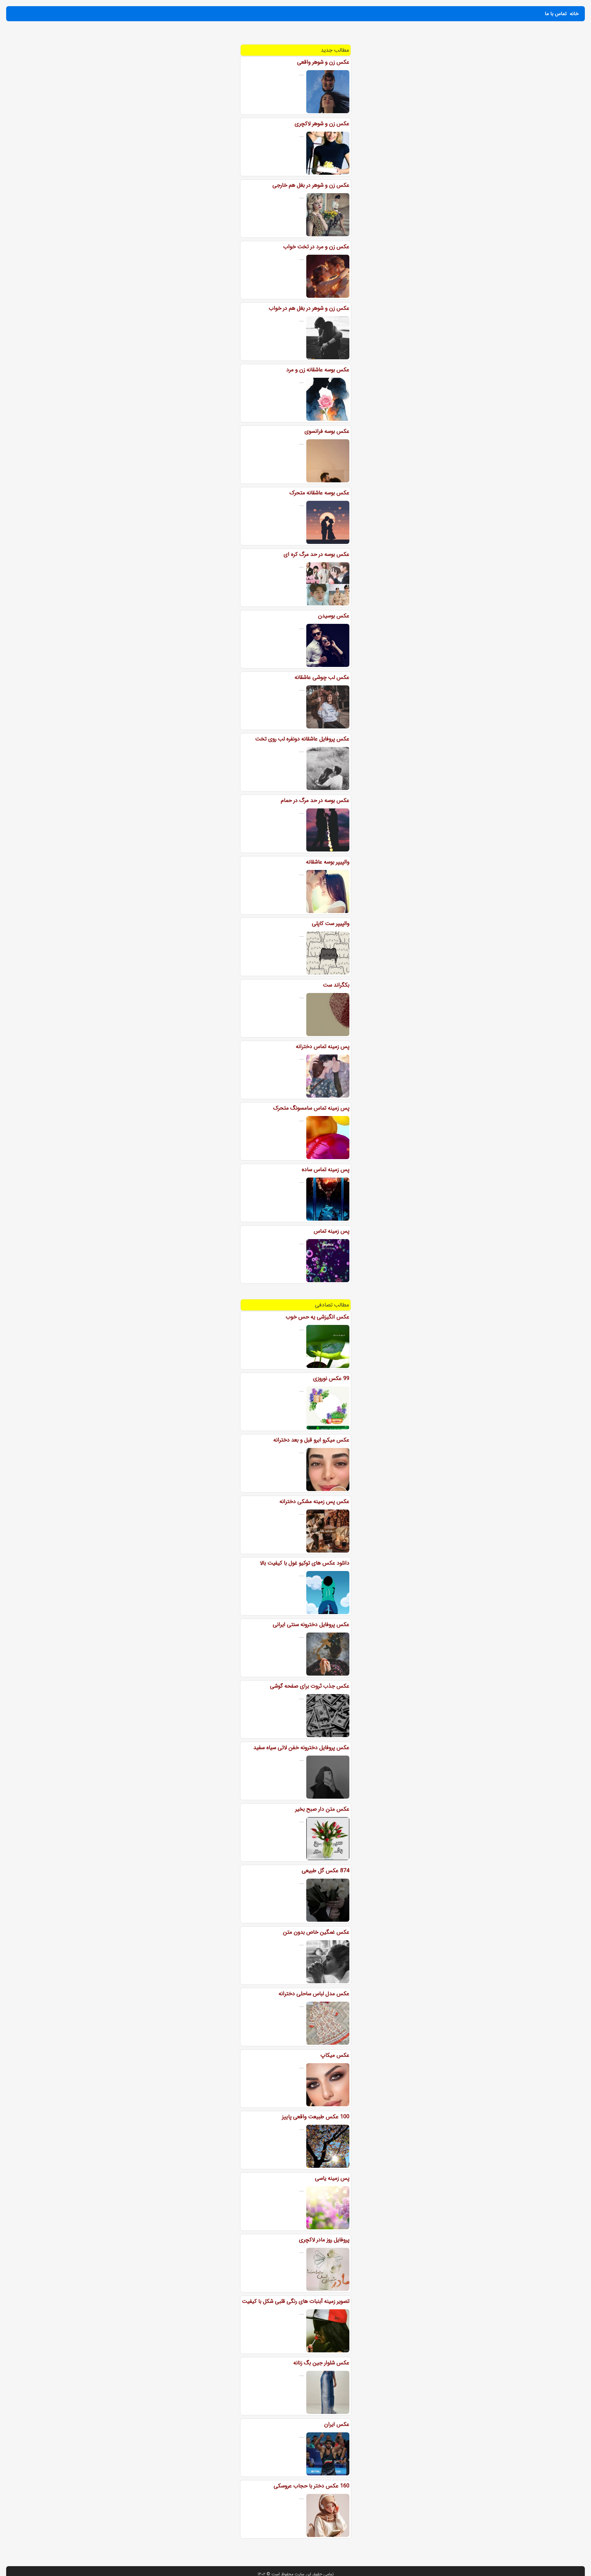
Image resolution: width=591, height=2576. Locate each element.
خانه (574, 14)
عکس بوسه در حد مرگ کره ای (316, 554)
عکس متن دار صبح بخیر (322, 1809)
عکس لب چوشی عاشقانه (322, 677)
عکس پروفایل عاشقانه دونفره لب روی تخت (302, 739)
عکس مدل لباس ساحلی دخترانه (314, 1994)
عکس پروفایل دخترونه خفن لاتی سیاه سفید (301, 1748)
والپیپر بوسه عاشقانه (328, 862)
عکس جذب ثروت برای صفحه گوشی (310, 1686)
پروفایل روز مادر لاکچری (324, 2240)
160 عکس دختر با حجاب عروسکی (312, 2486)
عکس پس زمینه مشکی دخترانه (314, 1501)
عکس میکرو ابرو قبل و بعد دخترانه (311, 1440)
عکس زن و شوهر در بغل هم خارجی (311, 185)
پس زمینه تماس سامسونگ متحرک (311, 1108)
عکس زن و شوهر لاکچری (322, 124)
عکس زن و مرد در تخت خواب (316, 247)
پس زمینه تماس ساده (326, 1170)
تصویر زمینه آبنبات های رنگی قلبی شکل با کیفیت (296, 2301)
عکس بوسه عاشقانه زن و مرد (318, 370)
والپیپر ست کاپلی (331, 923)
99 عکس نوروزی (331, 1378)
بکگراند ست (336, 985)
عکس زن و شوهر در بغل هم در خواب (309, 308)
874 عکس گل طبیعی (326, 1871)
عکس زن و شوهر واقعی (323, 62)
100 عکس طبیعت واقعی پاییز (316, 2117)
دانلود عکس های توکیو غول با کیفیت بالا (305, 1563)
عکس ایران (337, 2424)
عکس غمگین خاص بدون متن (316, 1932)
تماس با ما (556, 14)
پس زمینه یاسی (332, 2178)
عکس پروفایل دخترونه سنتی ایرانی (311, 1625)
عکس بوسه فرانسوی (327, 431)
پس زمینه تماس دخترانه (323, 1047)
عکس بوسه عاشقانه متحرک (319, 493)
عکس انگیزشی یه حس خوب (318, 1317)
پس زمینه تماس (332, 1231)
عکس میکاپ (335, 2055)
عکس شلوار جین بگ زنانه (321, 2363)
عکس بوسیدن (334, 616)
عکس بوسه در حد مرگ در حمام (315, 800)
